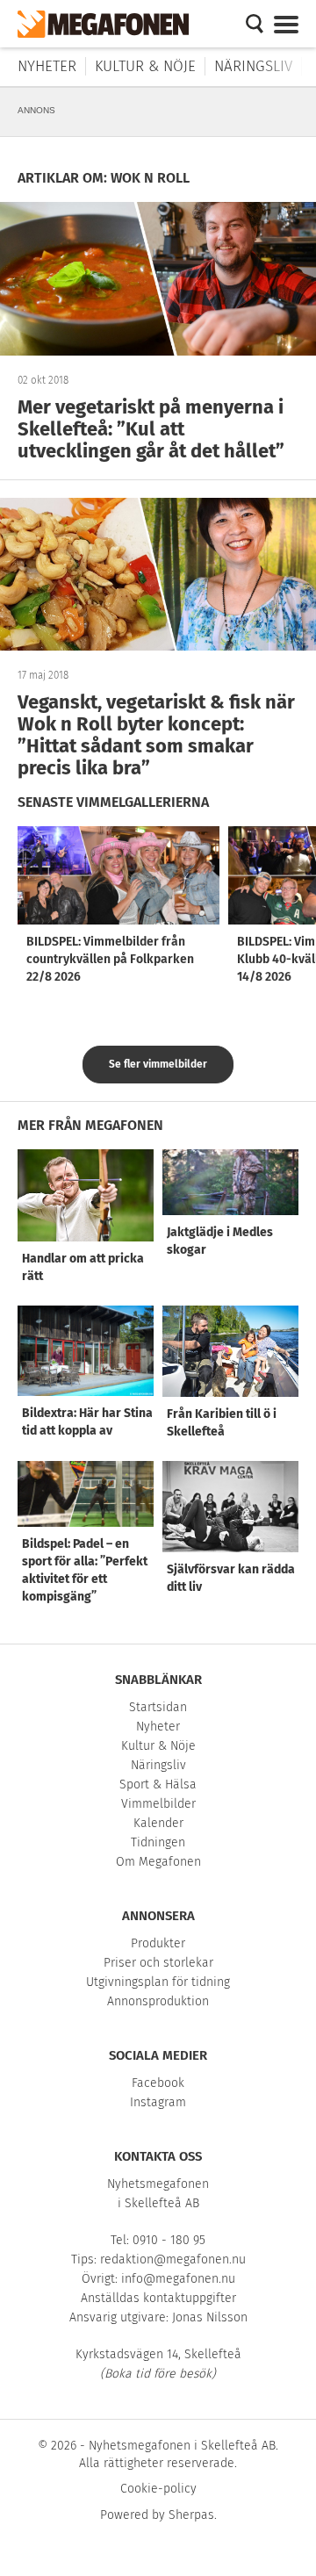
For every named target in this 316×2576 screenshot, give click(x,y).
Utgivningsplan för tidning (158, 1982)
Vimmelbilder (158, 1804)
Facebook (158, 2083)
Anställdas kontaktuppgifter (158, 2298)
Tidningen (158, 1842)
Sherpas (191, 2515)
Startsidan (158, 1707)
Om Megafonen (158, 1862)
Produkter (158, 1943)
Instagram (158, 2102)
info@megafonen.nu (178, 2279)
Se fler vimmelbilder (158, 1064)
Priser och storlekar (158, 1963)
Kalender (158, 1823)
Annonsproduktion (158, 2001)
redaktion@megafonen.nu (173, 2259)
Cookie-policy (158, 2489)
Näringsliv (253, 66)
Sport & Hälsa (158, 1784)
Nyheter (47, 66)
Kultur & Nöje (145, 66)
